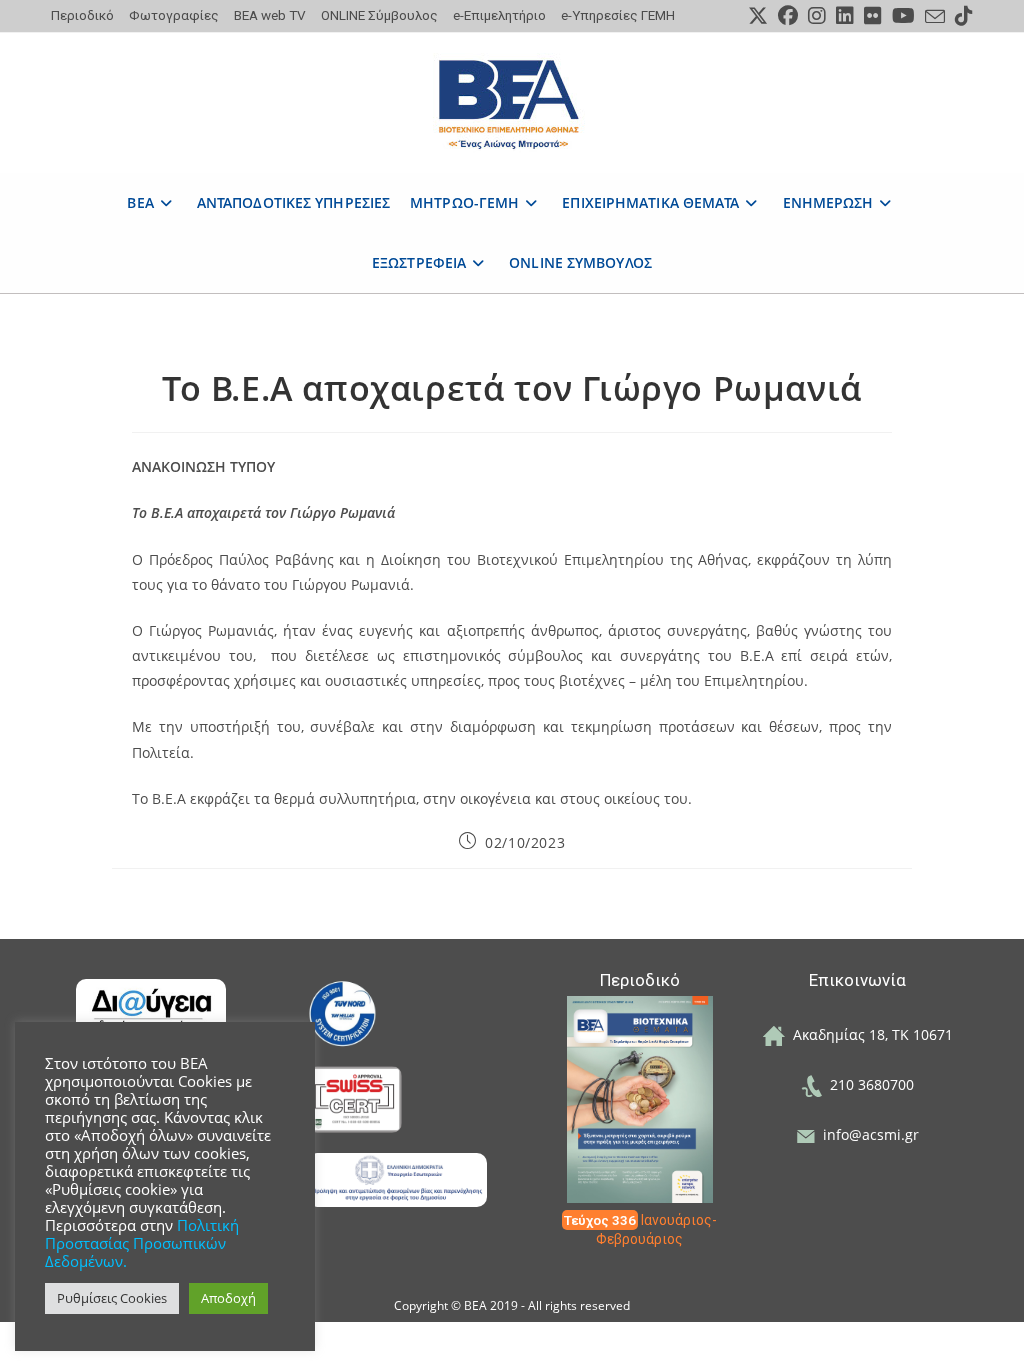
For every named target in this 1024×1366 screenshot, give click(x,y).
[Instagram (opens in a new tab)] (817, 16)
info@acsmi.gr (867, 1134)
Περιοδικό (82, 15)
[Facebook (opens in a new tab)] (788, 16)
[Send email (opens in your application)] (935, 17)
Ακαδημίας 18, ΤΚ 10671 (869, 1034)
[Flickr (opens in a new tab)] (873, 16)
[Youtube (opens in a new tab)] (903, 16)
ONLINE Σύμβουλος (379, 15)
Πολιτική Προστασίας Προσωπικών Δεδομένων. (142, 1243)
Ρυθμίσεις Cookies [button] (112, 1298)
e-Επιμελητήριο (499, 15)
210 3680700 (868, 1084)
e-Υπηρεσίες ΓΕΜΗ (618, 15)
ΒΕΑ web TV (270, 15)
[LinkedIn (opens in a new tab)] (845, 16)
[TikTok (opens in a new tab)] (961, 16)
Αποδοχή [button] (228, 1298)
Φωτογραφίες (174, 15)
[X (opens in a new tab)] (758, 16)
